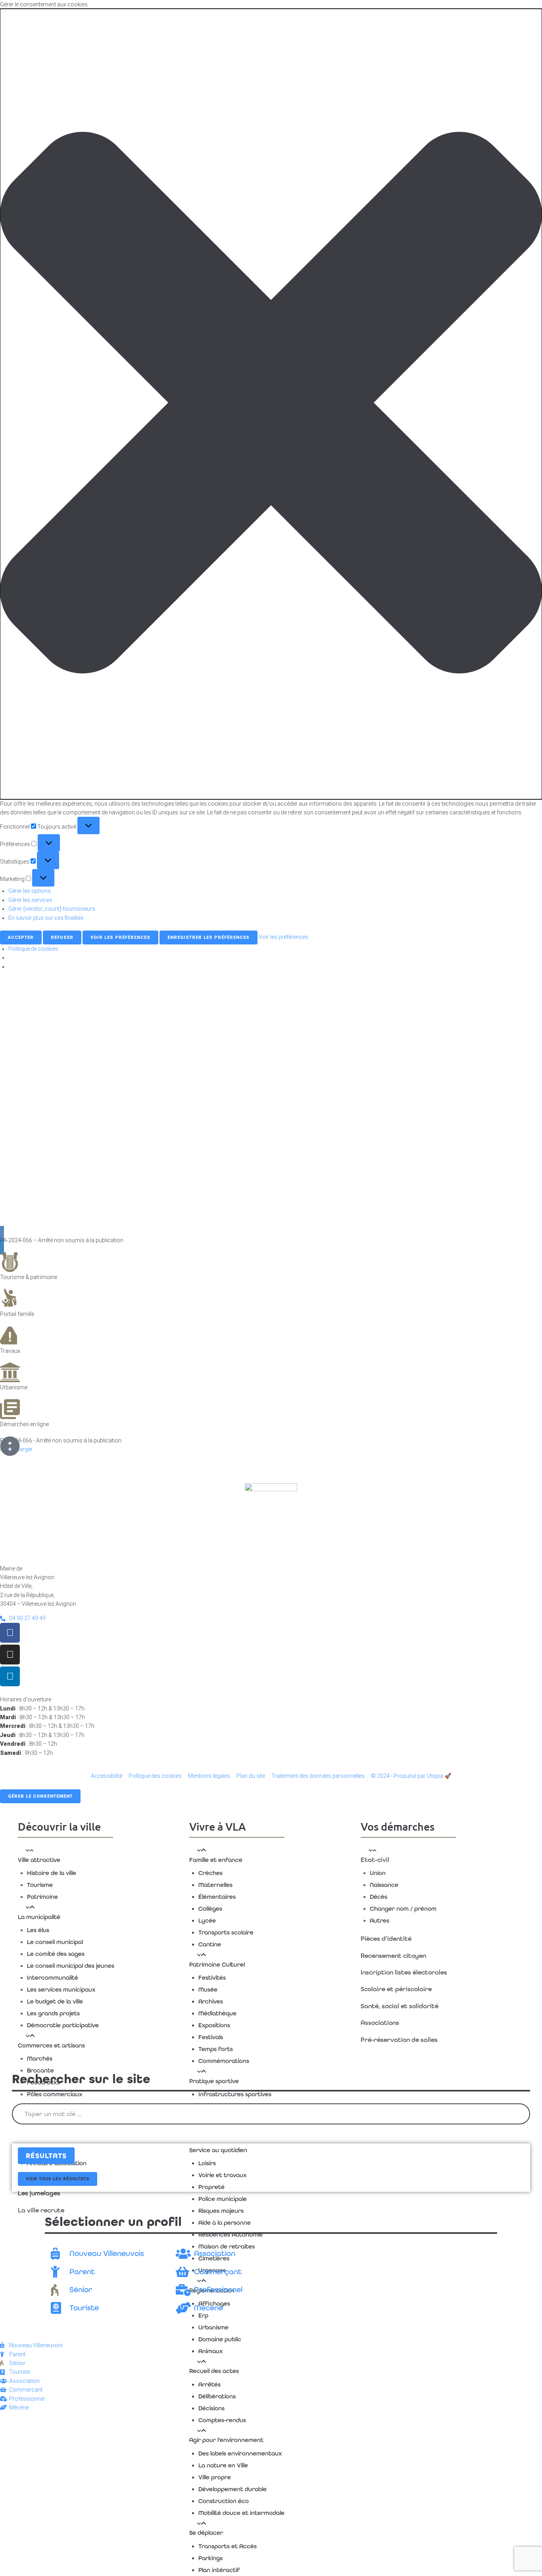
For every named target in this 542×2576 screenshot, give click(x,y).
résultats (46, 2156)
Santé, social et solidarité (400, 2006)
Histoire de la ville (52, 1873)
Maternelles (215, 1885)
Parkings (210, 2558)
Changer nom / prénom (403, 1909)
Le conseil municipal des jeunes (71, 1966)
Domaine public (220, 2339)
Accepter (21, 938)
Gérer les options (30, 891)
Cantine (210, 1944)
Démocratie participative (63, 2025)
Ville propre (215, 2477)
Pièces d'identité (386, 1939)
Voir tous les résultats (58, 2179)
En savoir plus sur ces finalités (46, 918)
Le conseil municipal (55, 1942)
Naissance (384, 1885)
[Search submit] (22, 2134)
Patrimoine (42, 1897)
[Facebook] (10, 1633)
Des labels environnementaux (240, 2453)
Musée (208, 1990)
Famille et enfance (216, 1860)
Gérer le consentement (40, 1796)
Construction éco (224, 2501)
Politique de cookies (33, 949)
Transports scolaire (226, 1932)
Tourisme (40, 1885)
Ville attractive (39, 1860)
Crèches (210, 1873)
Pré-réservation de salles (399, 2040)
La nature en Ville (223, 2465)
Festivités (212, 1978)
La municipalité (39, 1917)
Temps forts (216, 2049)
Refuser (62, 938)
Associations (380, 2023)
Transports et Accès (228, 2546)
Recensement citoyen (393, 1956)
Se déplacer (206, 2533)
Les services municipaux (61, 1990)
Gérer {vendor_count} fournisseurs (52, 909)
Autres (380, 1921)
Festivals (211, 2037)
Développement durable (233, 2489)
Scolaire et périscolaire (396, 1989)
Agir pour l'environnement (226, 2440)
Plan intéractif (219, 2570)
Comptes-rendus (222, 2420)
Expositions (214, 2025)
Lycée (207, 1921)
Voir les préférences (120, 938)
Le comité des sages (56, 1954)
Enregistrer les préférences (209, 938)
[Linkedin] (10, 1676)
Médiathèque (217, 2013)
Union (378, 1873)
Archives (211, 2001)
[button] (271, 404)
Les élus (38, 1930)
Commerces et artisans (51, 2045)
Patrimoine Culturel (217, 1965)
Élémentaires (217, 1897)
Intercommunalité (53, 1978)
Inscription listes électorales (404, 1972)
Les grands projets (53, 2013)
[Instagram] (10, 1655)
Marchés (40, 2059)
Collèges (210, 1909)
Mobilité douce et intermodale (241, 2513)
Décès (379, 1897)
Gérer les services (30, 900)
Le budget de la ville (55, 2001)
